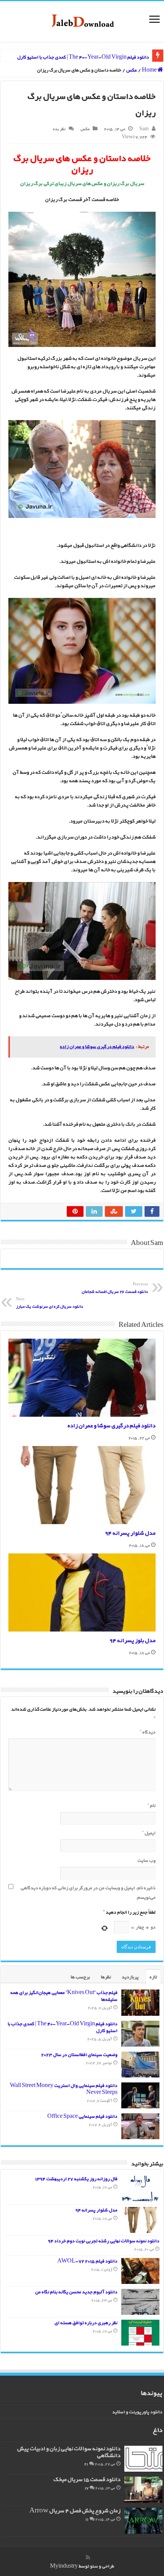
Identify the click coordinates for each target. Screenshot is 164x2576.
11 (87, 2519)
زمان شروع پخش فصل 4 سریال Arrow (75, 2511)
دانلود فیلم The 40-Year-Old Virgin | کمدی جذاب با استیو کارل (83, 57)
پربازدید (130, 1977)
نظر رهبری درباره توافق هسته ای (86, 2323)
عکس (132, 70)
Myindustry (64, 2566)
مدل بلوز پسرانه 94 (133, 1641)
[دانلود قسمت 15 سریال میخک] (143, 2490)
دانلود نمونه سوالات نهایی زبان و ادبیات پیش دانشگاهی (69, 2452)
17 (87, 2488)
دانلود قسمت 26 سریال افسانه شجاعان (115, 1289)
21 (86, 2464)
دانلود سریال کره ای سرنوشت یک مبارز (50, 1303)
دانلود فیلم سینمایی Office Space (82, 2117)
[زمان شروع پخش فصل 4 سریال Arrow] (143, 2521)
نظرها (106, 1977)
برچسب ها (80, 1977)
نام (151, 1806)
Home (150, 70)
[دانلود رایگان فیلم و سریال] (82, 22)
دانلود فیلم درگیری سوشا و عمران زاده (112, 1426)
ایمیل (149, 1833)
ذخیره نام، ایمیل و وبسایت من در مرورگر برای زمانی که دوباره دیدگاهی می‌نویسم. (88, 1893)
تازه (153, 1977)
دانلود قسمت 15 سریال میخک (87, 2480)
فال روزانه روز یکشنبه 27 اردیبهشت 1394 (76, 2179)
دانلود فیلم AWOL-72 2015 (87, 2261)
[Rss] (88, 2557)
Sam (144, 129)
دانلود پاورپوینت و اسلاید (137, 2412)
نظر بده (59, 129)
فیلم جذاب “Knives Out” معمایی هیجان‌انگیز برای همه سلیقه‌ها (64, 1996)
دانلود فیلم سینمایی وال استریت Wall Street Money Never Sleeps (64, 2089)
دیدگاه (148, 1732)
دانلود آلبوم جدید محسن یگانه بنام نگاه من (76, 2292)
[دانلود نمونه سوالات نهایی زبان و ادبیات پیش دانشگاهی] (143, 2459)
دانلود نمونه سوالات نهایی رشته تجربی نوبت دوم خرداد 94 (104, 2241)
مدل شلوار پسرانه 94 (130, 1533)
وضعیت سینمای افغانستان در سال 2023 (79, 2055)
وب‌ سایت (146, 1861)
